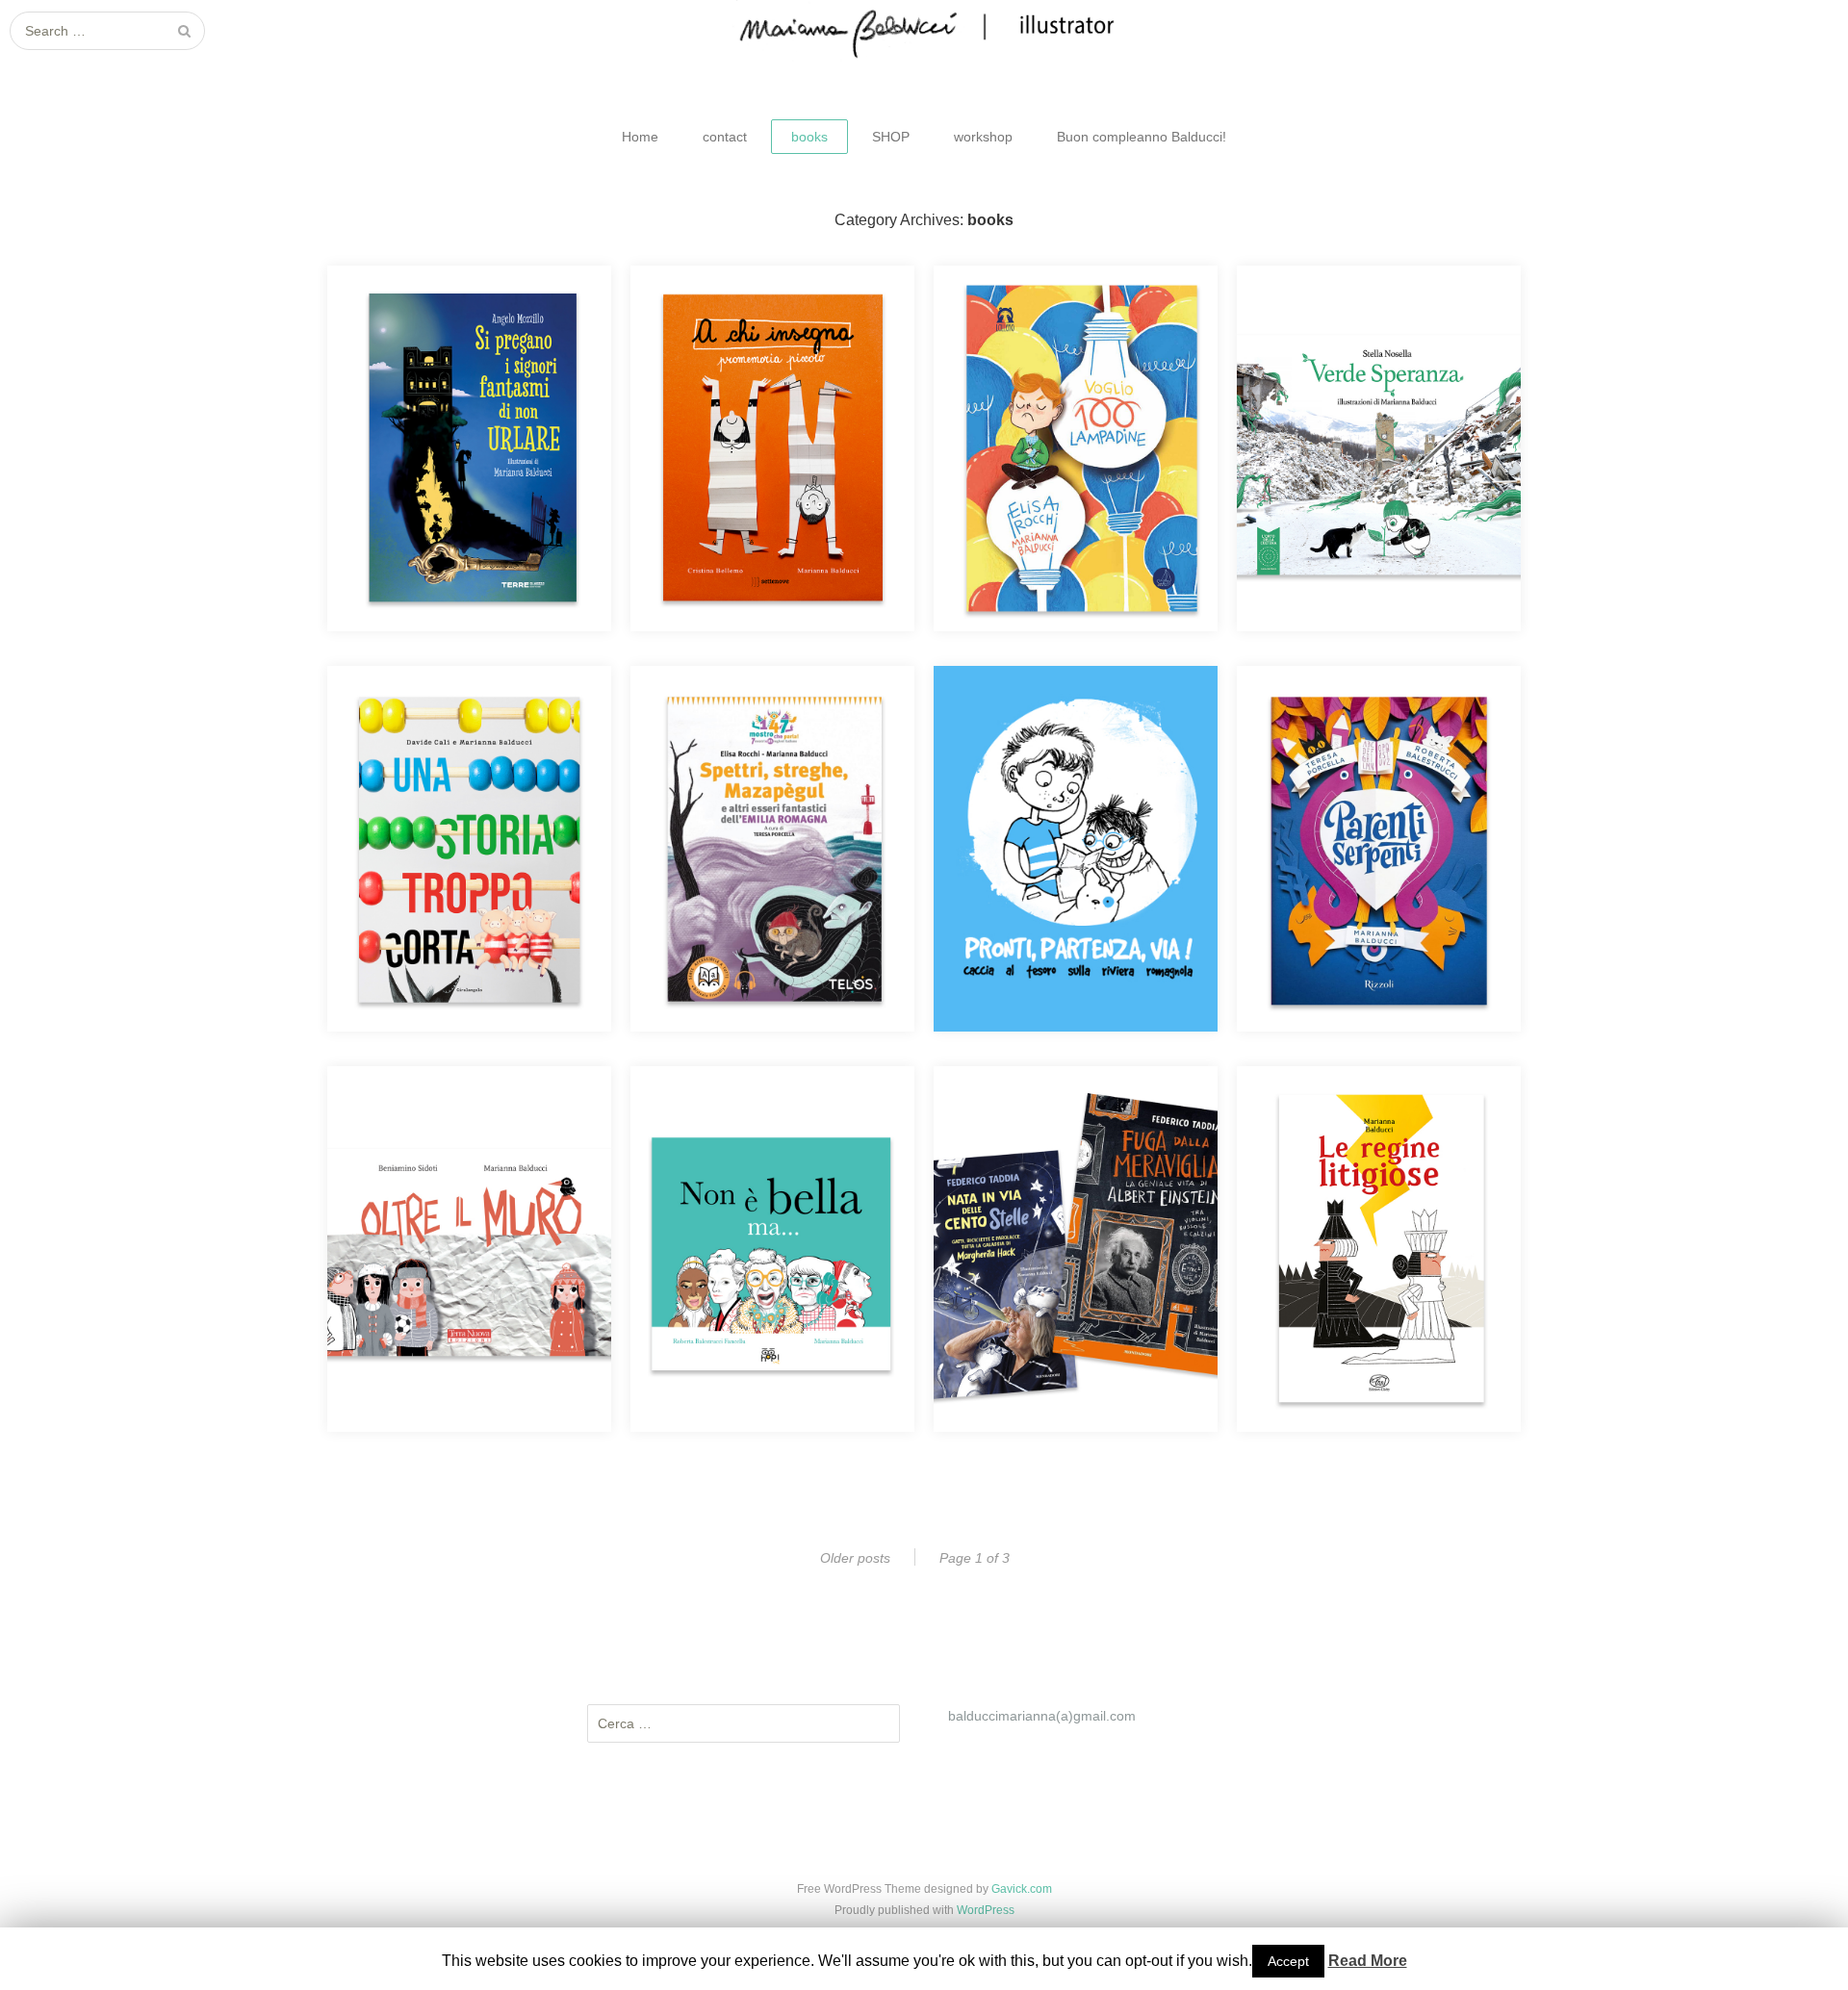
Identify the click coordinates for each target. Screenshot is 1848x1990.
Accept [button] (1288, 1961)
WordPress (986, 1910)
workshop (983, 137)
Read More (1368, 1961)
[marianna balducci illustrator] (924, 31)
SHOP (891, 137)
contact (725, 137)
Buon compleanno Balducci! (1142, 137)
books (809, 137)
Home (640, 137)
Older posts (855, 1558)
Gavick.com (1022, 1889)
